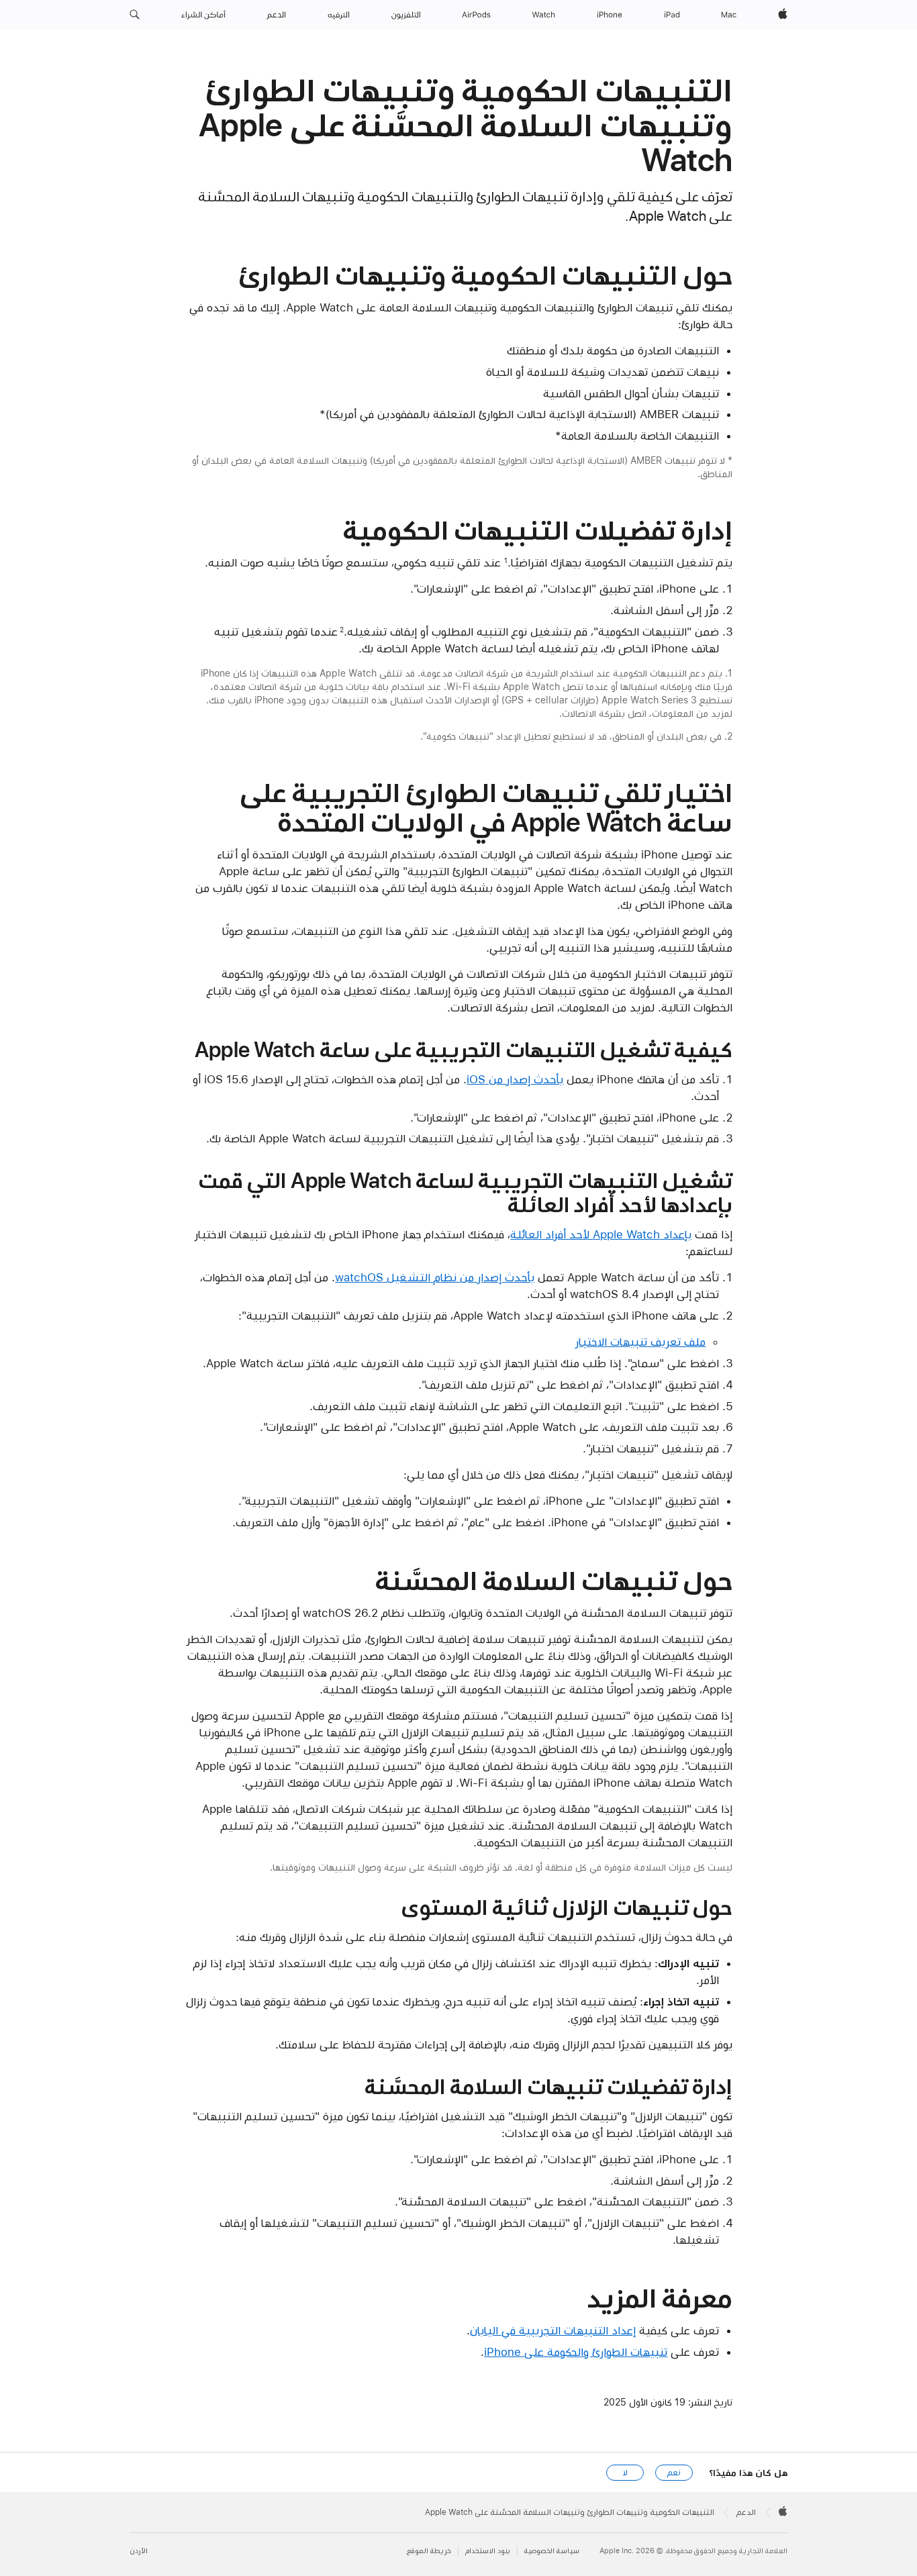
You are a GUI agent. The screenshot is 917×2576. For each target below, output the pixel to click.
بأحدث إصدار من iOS (515, 1079)
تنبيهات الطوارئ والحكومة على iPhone (576, 2352)
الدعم (746, 2512)
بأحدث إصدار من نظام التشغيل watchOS (435, 1277)
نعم (674, 2473)
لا (625, 2473)
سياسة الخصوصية (552, 2551)
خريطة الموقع (429, 2551)
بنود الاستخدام (488, 2551)
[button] (135, 15)
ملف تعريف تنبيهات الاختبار (640, 1342)
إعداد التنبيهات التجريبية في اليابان (553, 2330)
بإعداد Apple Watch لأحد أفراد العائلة (601, 1234)
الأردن (139, 2551)
